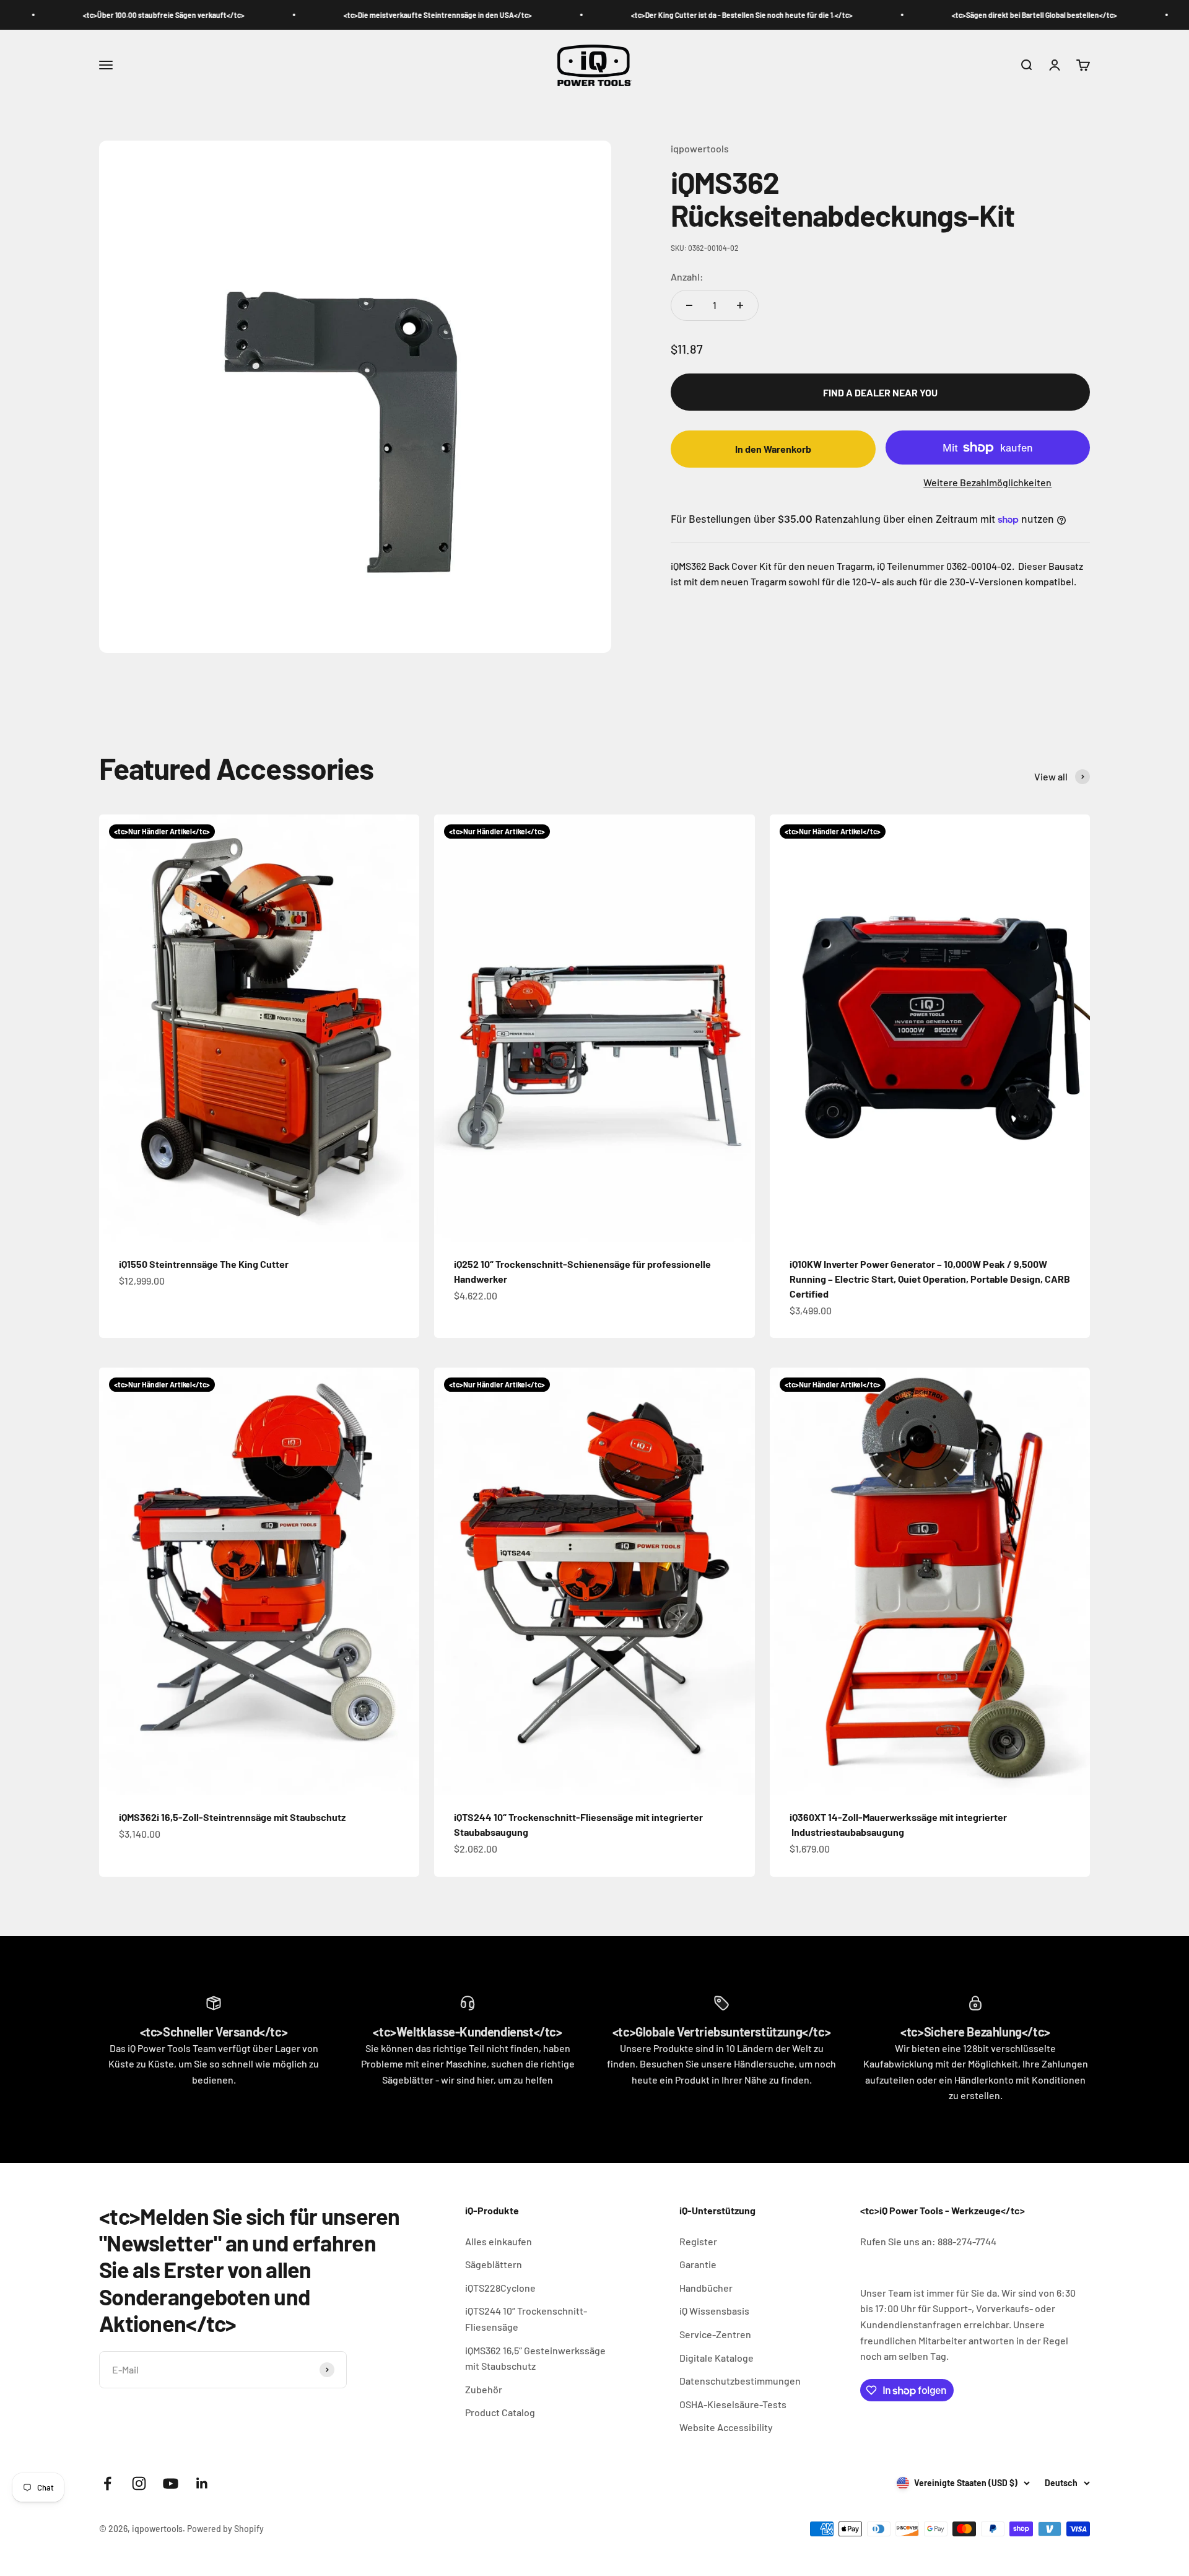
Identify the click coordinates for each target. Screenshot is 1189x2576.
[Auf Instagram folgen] (139, 2483)
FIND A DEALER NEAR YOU (880, 392)
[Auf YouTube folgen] (171, 2483)
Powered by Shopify (225, 2529)
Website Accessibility (726, 2427)
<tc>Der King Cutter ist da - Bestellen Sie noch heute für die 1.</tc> (641, 15)
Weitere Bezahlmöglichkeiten (987, 483)
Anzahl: (687, 277)
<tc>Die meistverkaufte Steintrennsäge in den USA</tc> (337, 15)
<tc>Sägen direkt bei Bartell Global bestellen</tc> (934, 15)
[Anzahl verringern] (689, 305)
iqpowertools (700, 148)
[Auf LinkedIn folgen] (202, 2483)
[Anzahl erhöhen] (740, 305)
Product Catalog (500, 2412)
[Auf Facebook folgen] (107, 2483)
